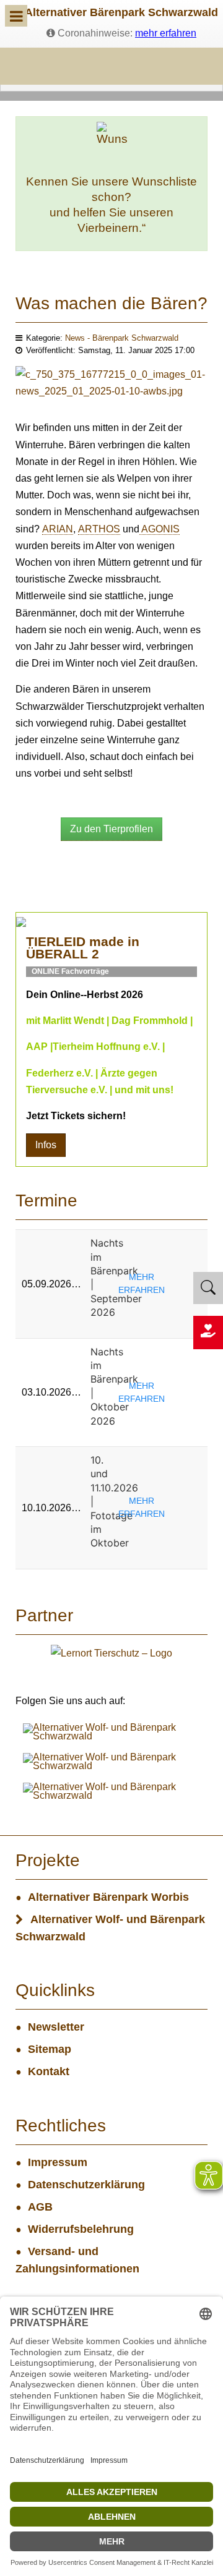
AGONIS (160, 529)
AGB (40, 2207)
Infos (46, 1145)
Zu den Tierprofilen (111, 829)
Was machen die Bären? (111, 303)
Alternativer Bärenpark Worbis (108, 1897)
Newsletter (56, 2027)
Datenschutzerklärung (86, 2185)
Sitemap (50, 2049)
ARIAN (58, 529)
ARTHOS (99, 529)
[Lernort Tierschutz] (111, 1653)
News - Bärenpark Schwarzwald (122, 338)
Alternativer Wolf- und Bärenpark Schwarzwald (110, 1928)
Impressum (58, 2162)
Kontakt (49, 2071)
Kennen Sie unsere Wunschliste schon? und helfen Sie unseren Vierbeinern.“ (111, 205)
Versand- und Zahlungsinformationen (77, 2260)
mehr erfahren (166, 33)
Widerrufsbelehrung (81, 2229)
